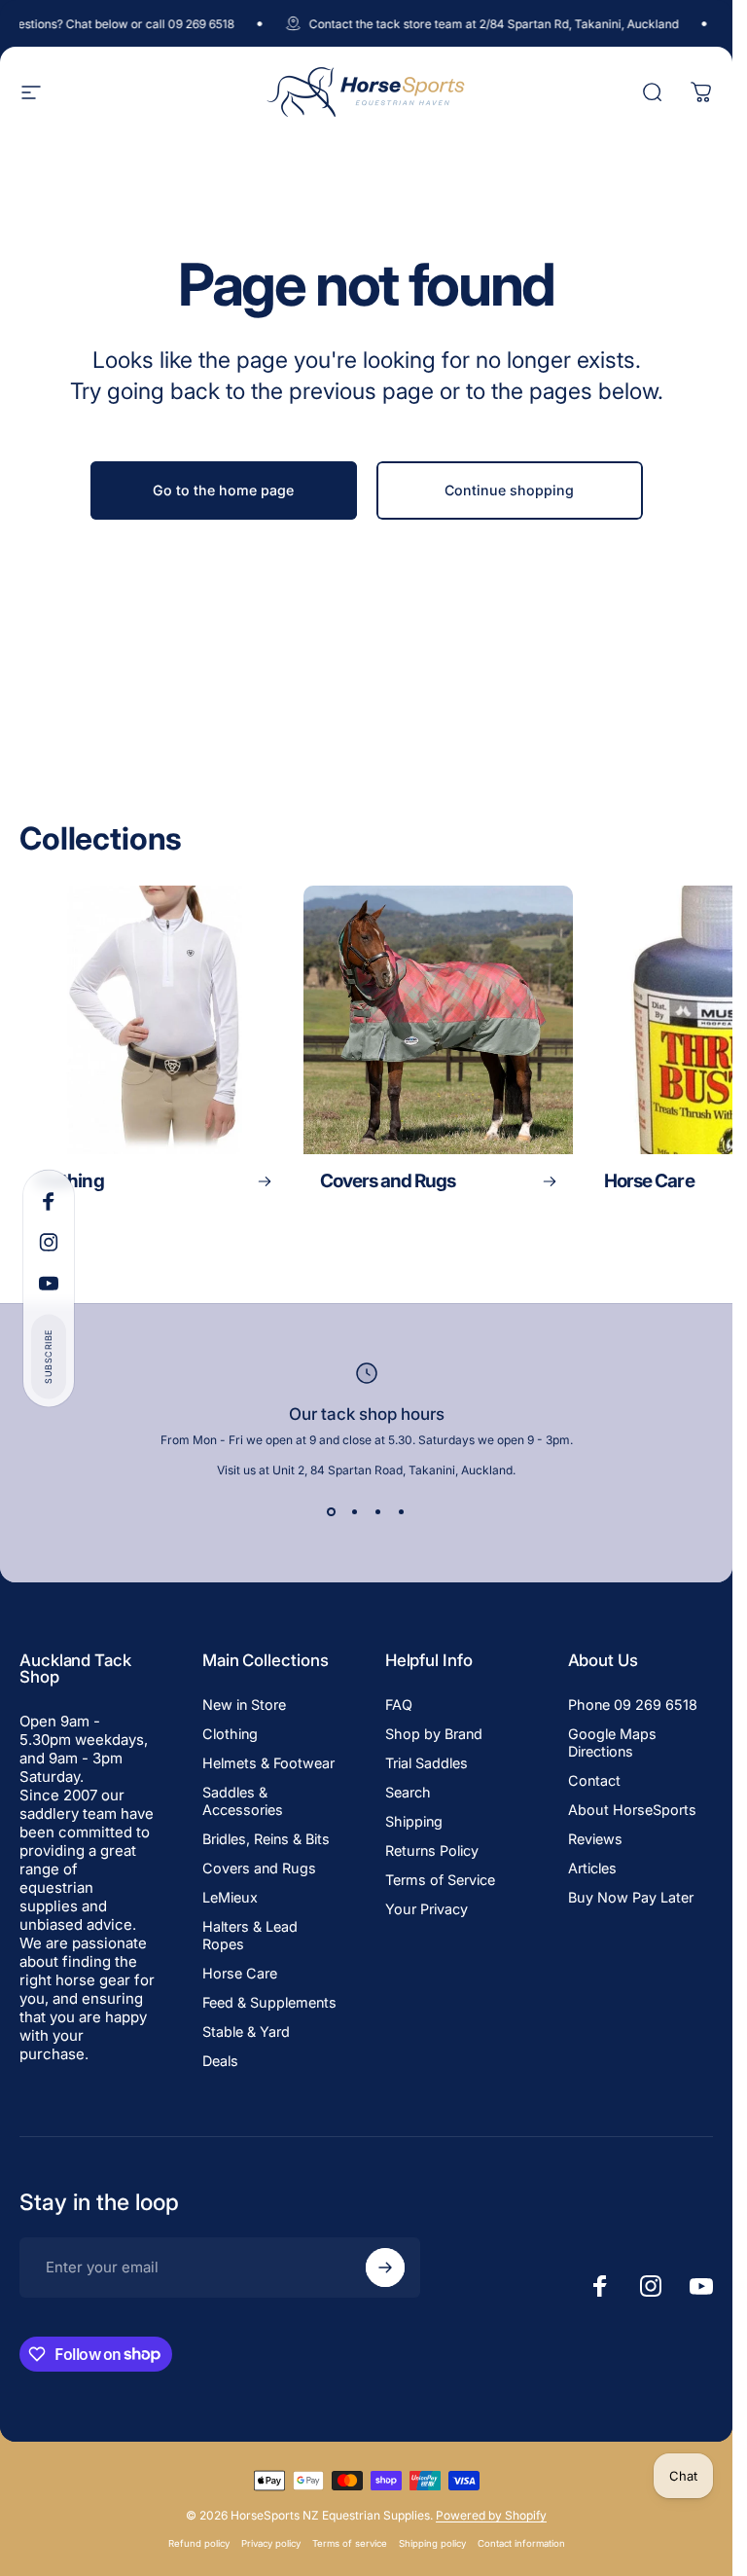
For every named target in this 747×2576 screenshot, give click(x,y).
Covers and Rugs (259, 1868)
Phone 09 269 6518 (633, 1705)
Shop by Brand (434, 1734)
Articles (592, 1868)
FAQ (399, 1705)
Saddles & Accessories (243, 1801)
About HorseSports (632, 1810)
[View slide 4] (402, 1512)
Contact (594, 1780)
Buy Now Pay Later (631, 1897)
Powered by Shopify (491, 2515)
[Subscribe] (385, 2268)
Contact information (521, 2543)
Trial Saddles (427, 1763)
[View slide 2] (355, 1512)
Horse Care (240, 1973)
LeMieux (230, 1897)
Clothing (230, 1734)
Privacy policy (271, 2543)
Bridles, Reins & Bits (266, 1839)
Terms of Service (440, 1880)
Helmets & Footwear (268, 1763)
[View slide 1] (332, 1512)
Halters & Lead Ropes (250, 1935)
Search (408, 1792)
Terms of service (350, 2543)
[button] (49, 1356)
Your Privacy (427, 1909)
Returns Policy (432, 1850)
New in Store (244, 1705)
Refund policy (199, 2543)
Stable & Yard (246, 2032)
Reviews (595, 1839)
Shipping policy (432, 2543)
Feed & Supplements (269, 2002)
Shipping (414, 1821)
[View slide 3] (378, 1512)
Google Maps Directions (612, 1742)
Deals (220, 2061)
